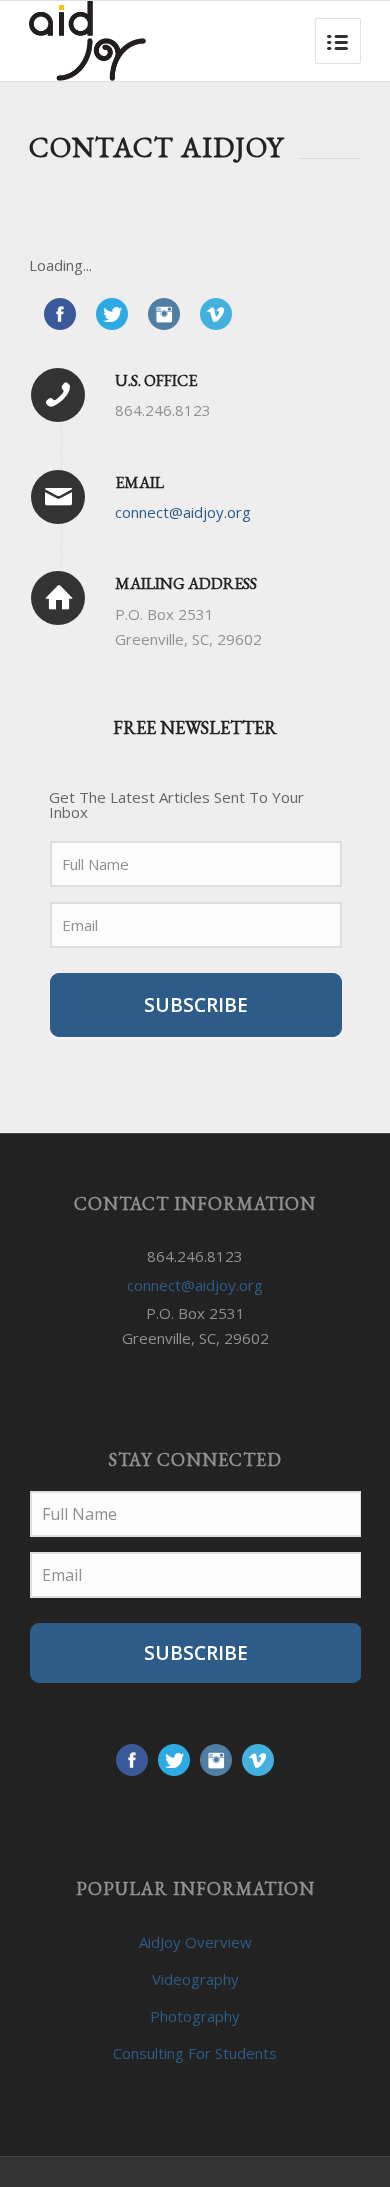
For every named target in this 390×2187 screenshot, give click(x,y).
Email (139, 482)
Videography (195, 1979)
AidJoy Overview (195, 1942)
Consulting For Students (195, 2053)
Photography (195, 2016)
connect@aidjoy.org (183, 512)
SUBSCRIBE (196, 1005)
